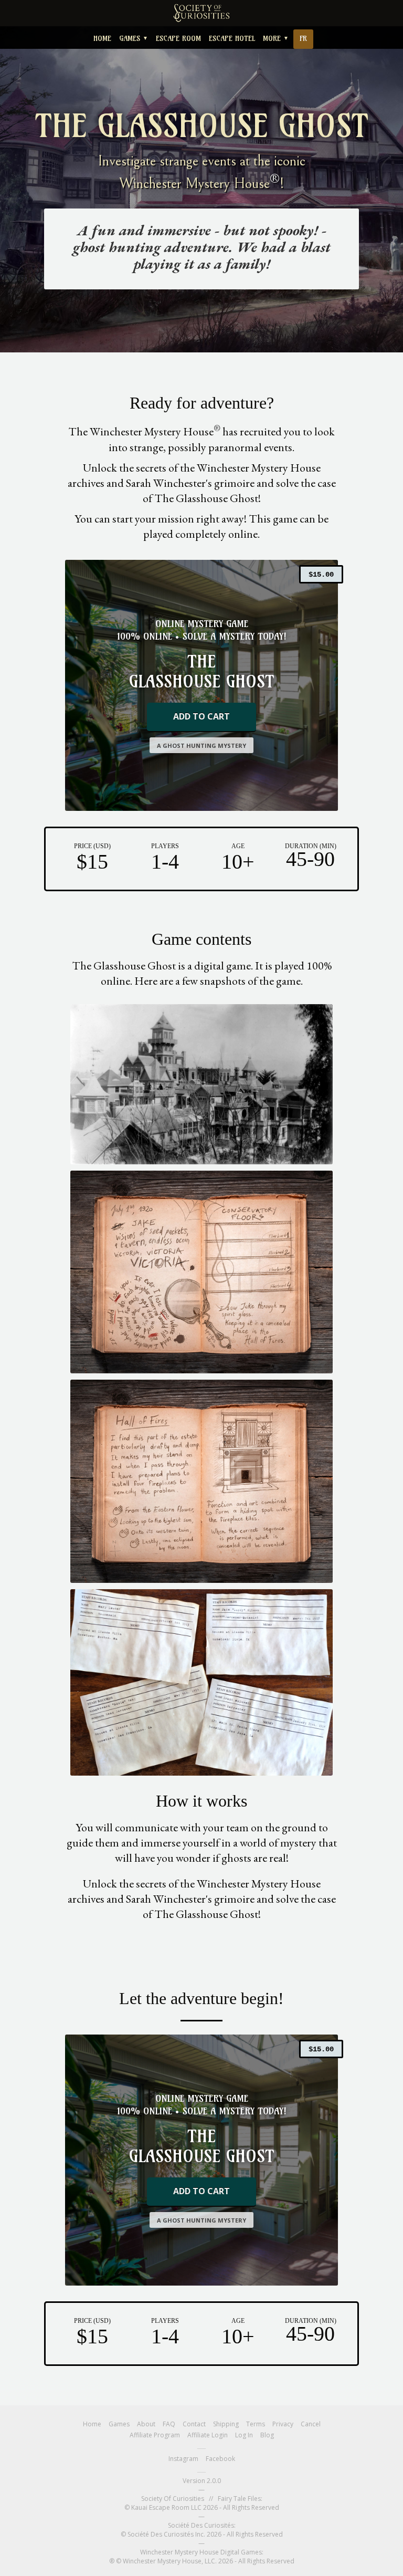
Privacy (283, 2424)
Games (134, 38)
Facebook (220, 2459)
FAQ (169, 2424)
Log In (244, 2435)
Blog (267, 2435)
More (276, 38)
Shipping (226, 2424)
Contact (194, 2424)
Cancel (311, 2424)
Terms (256, 2424)
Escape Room (178, 38)
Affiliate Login (208, 2435)
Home (102, 38)
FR (303, 38)
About (146, 2424)
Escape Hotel (232, 38)
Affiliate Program (155, 2435)
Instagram (183, 2459)
